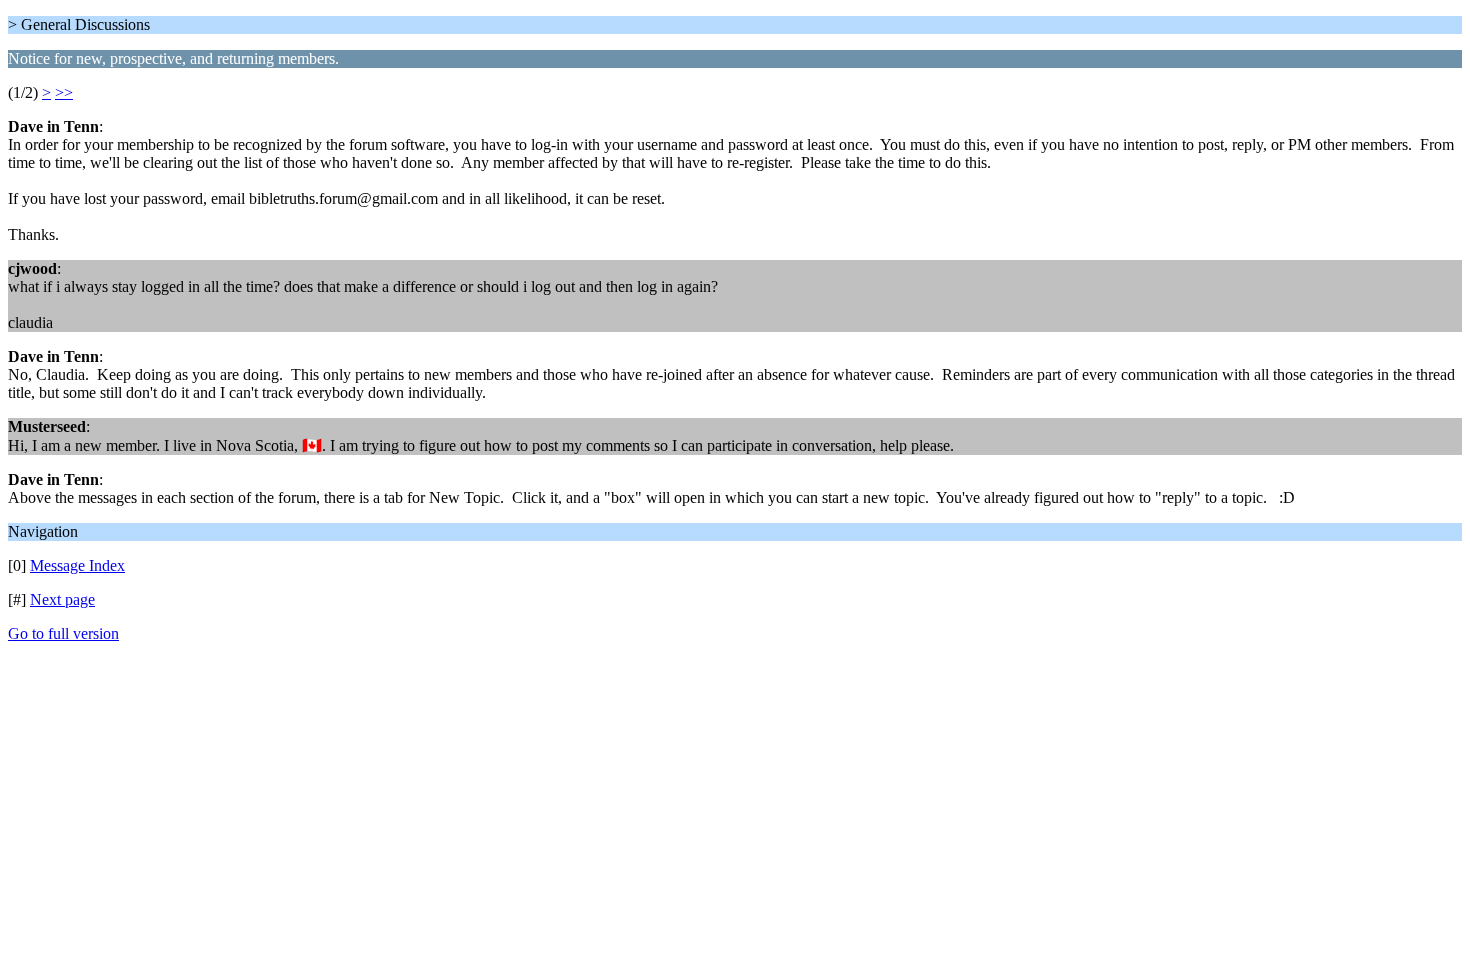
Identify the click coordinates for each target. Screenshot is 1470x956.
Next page (62, 599)
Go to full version (63, 633)
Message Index (77, 565)
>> (64, 92)
